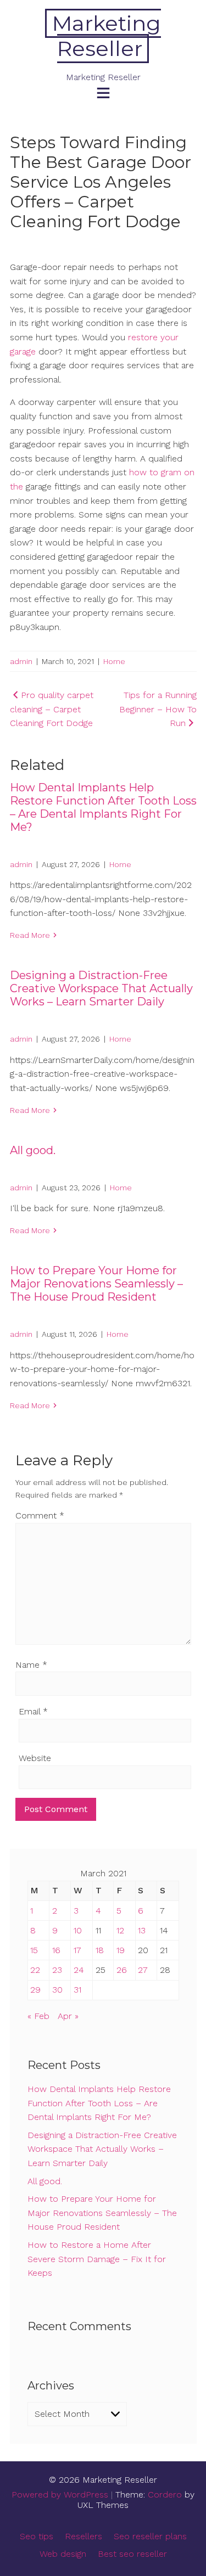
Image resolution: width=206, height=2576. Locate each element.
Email (33, 1711)
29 (35, 1990)
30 (57, 1990)
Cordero (165, 2495)
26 (122, 1970)
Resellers (83, 2536)
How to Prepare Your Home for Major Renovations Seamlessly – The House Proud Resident (96, 1284)
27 (143, 1970)
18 (100, 1950)
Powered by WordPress (60, 2495)
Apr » (68, 2016)
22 (35, 1970)
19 (121, 1950)
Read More (30, 935)
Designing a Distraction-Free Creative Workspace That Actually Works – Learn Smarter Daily (101, 988)
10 (78, 1930)
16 (56, 1950)
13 (142, 1930)
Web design (63, 2554)
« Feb (38, 2016)
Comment (40, 1515)
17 (77, 1950)
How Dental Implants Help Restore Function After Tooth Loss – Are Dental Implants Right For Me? (103, 807)
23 (57, 1970)
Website (35, 1758)
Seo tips (37, 2536)
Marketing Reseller (107, 36)
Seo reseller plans (150, 2536)
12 (120, 1930)
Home (114, 661)
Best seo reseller (132, 2554)
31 (77, 1990)
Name (31, 1665)
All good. (33, 1150)
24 (79, 1970)
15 (34, 1950)
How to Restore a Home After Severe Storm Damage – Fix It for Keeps (97, 2259)
